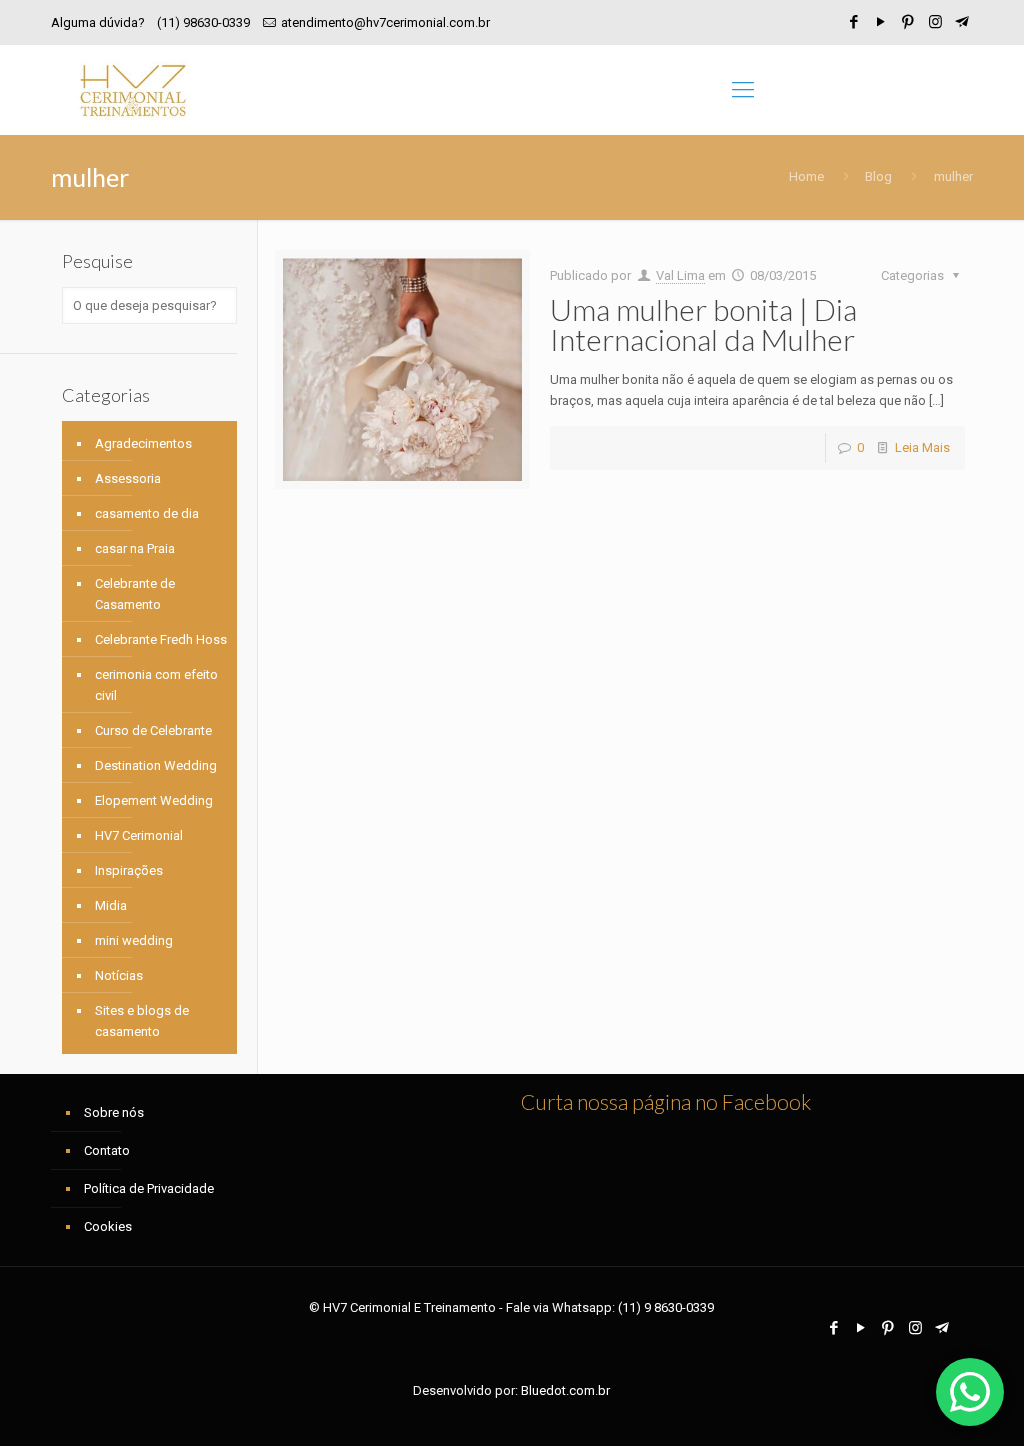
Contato (107, 1150)
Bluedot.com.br (565, 1390)
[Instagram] (935, 22)
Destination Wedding (156, 765)
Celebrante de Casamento (135, 594)
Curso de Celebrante (153, 730)
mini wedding (134, 940)
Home (806, 176)
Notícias (119, 975)
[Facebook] (854, 22)
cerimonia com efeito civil (156, 685)
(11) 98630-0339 (203, 22)
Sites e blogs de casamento (142, 1021)
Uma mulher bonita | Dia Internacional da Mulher (703, 324)
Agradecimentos (143, 443)
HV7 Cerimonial (139, 835)
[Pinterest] (908, 22)
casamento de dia (147, 513)
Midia (111, 905)
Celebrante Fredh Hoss (161, 639)
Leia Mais (922, 447)
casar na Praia (135, 548)
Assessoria (128, 478)
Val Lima (680, 275)
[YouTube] (881, 22)
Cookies (108, 1226)
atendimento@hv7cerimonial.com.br (385, 22)
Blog (878, 176)
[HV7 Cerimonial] (133, 90)
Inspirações (129, 870)
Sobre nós (114, 1112)
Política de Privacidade (149, 1188)
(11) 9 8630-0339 (666, 1307)
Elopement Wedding (154, 800)
